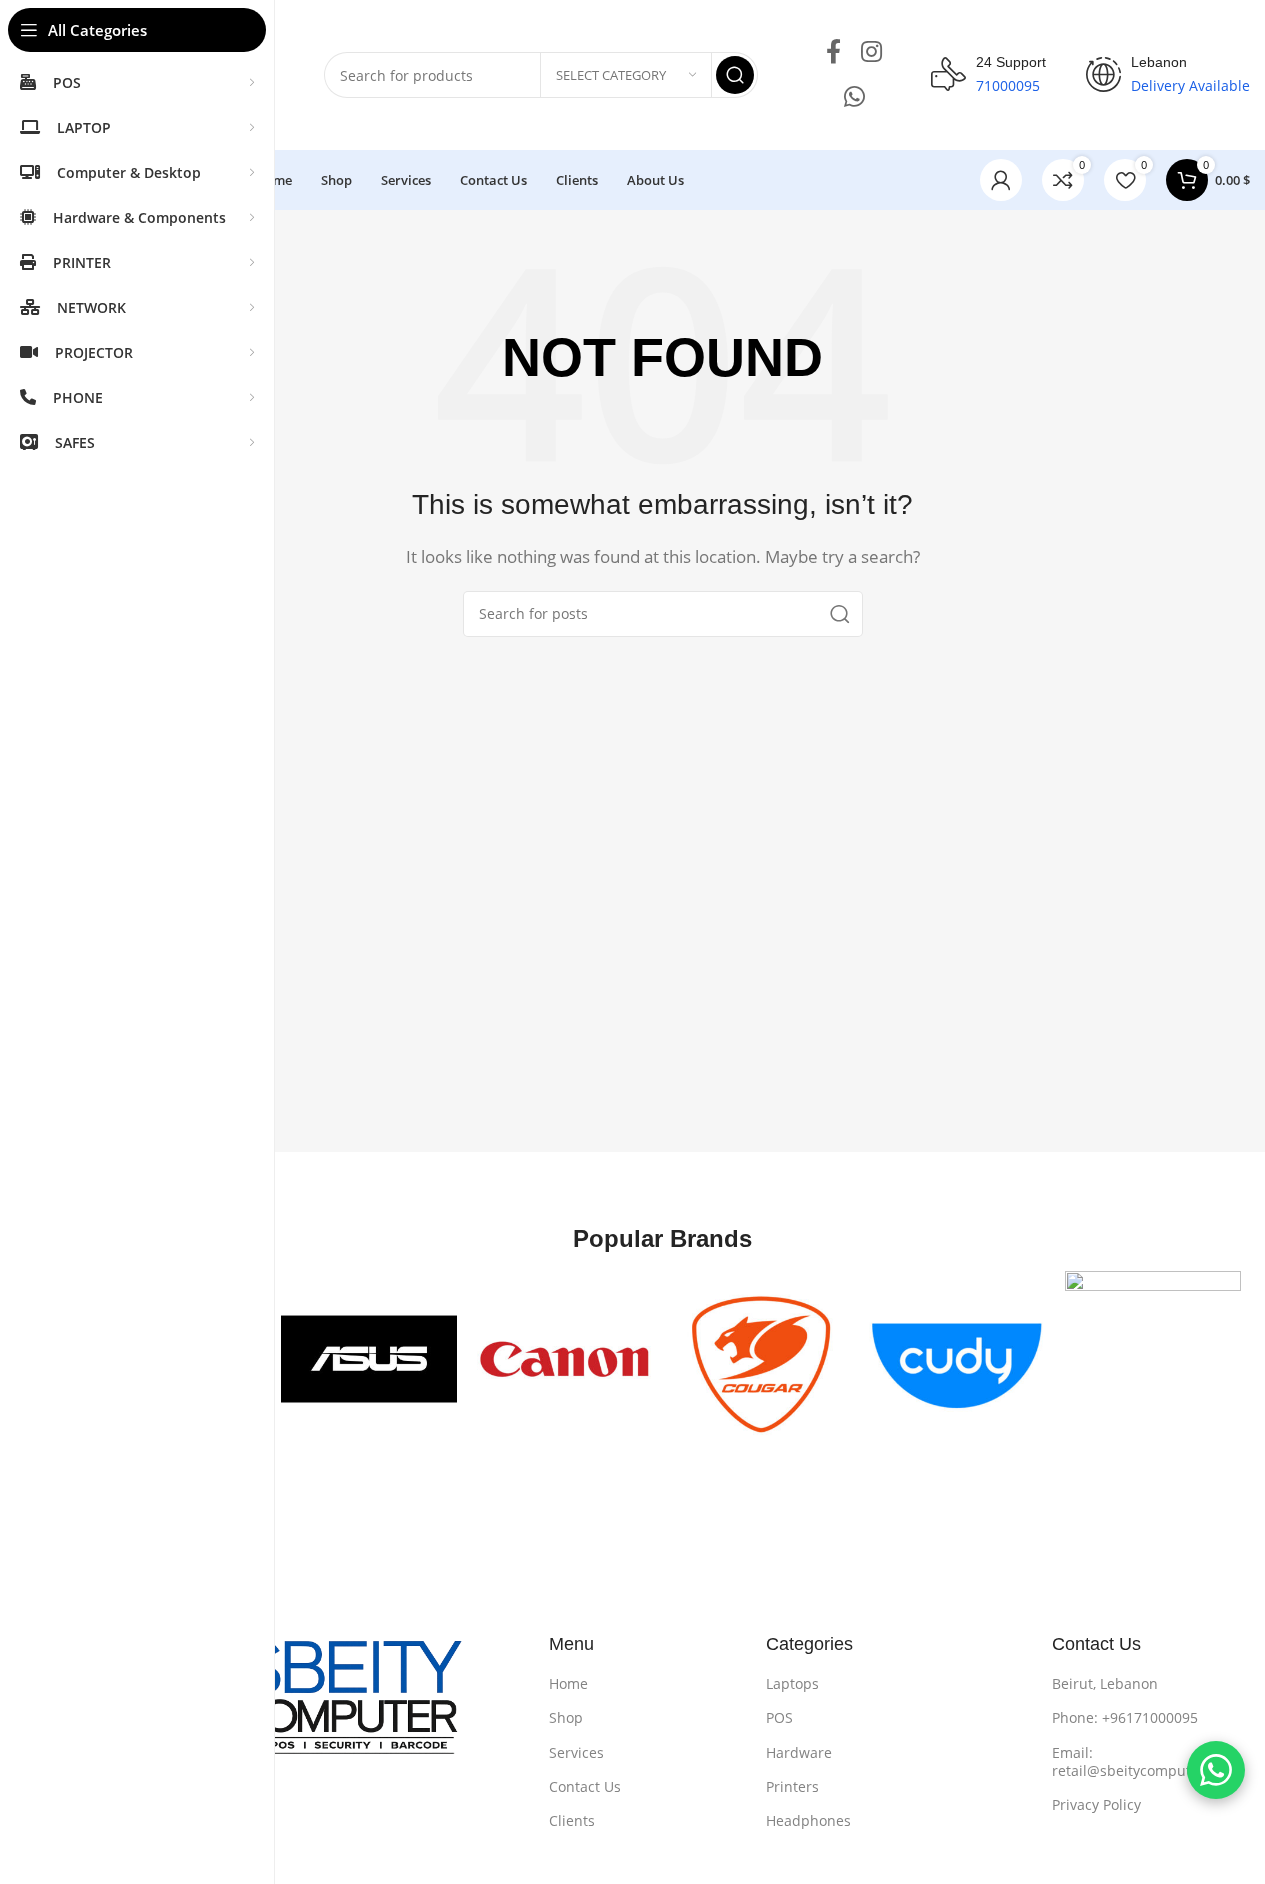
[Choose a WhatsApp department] (1216, 1770)
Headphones (808, 1820)
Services (576, 1752)
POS (779, 1717)
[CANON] (565, 1359)
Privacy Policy (1096, 1804)
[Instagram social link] (871, 52)
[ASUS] (369, 1359)
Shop (566, 1717)
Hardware (799, 1752)
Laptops (792, 1683)
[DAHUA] (1153, 1359)
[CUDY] (957, 1359)
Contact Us (585, 1786)
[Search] (735, 75)
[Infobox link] (988, 75)
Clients (572, 1820)
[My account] (1001, 180)
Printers (792, 1786)
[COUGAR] (761, 1359)
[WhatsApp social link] (854, 97)
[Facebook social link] (833, 52)
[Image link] (297, 1708)
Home (568, 1683)
